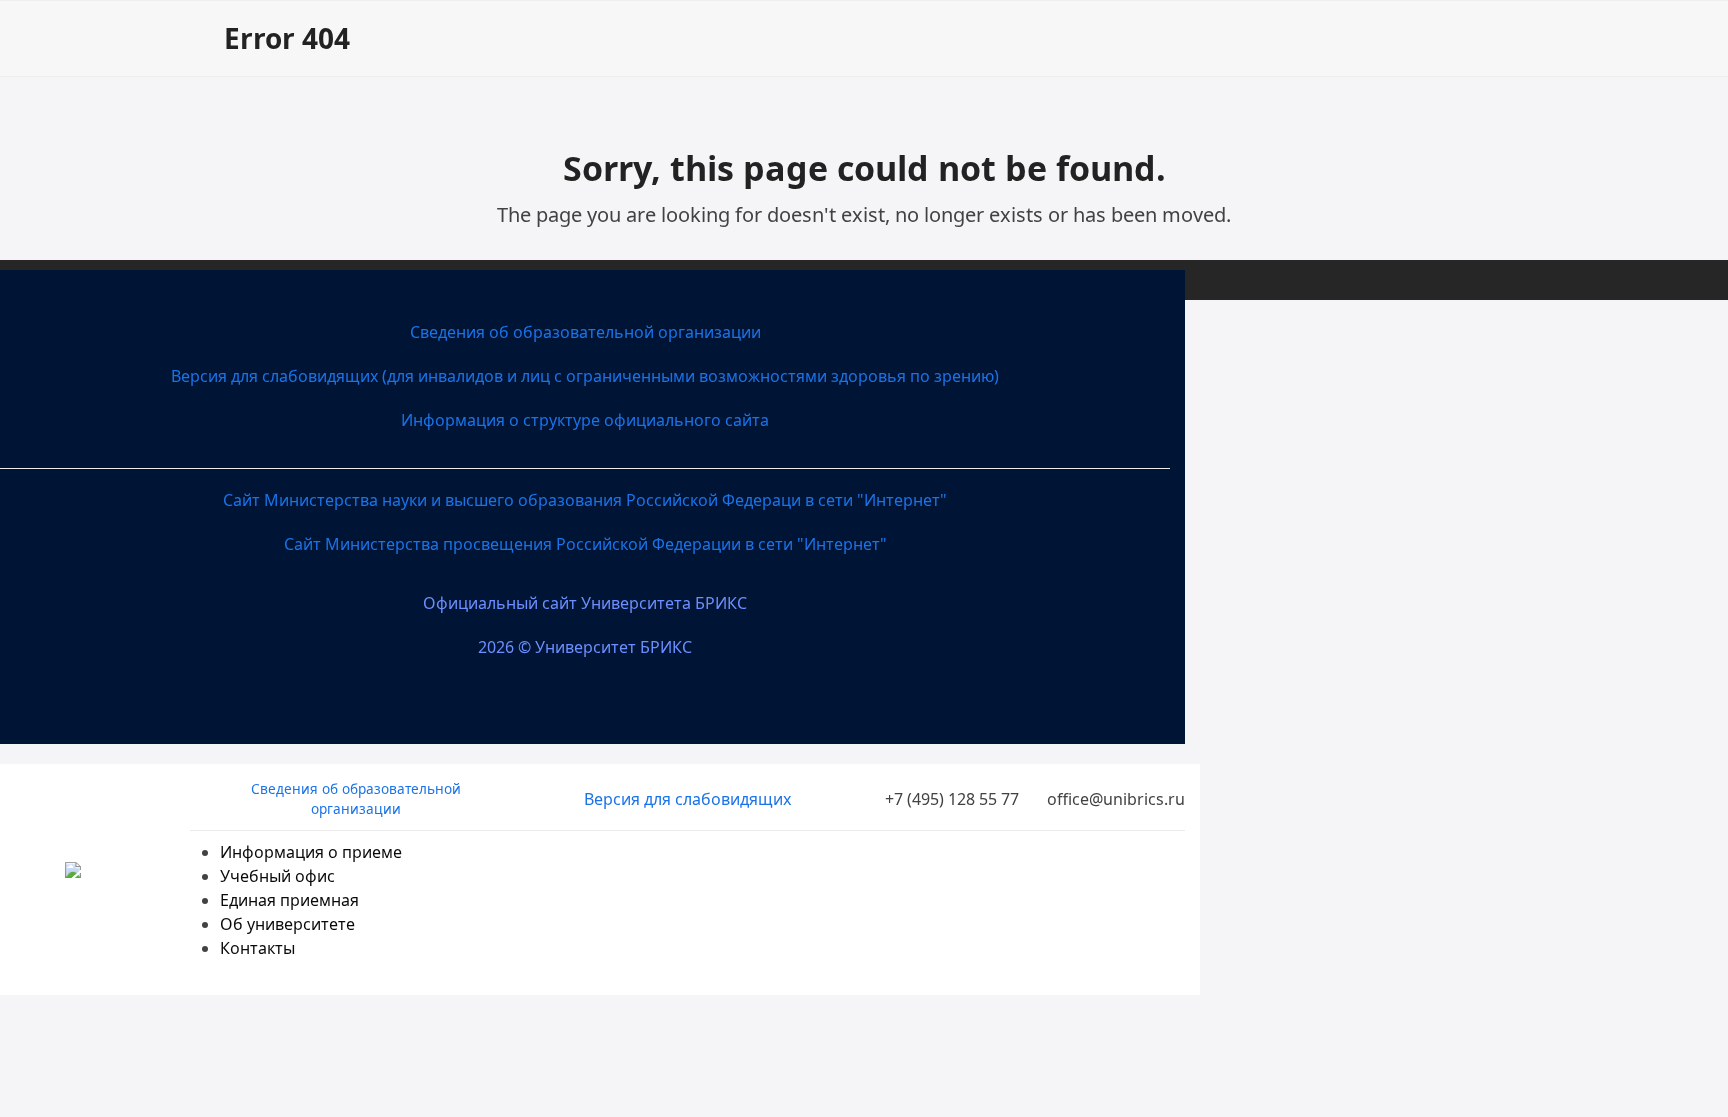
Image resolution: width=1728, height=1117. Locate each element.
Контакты (257, 948)
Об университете (287, 924)
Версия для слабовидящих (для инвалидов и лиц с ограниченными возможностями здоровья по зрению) (585, 376)
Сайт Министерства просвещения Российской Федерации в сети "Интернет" (585, 544)
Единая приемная (289, 900)
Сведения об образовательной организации (585, 332)
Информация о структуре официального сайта (585, 420)
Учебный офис (277, 876)
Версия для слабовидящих (687, 799)
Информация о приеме (311, 852)
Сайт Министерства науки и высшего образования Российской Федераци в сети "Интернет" (585, 500)
